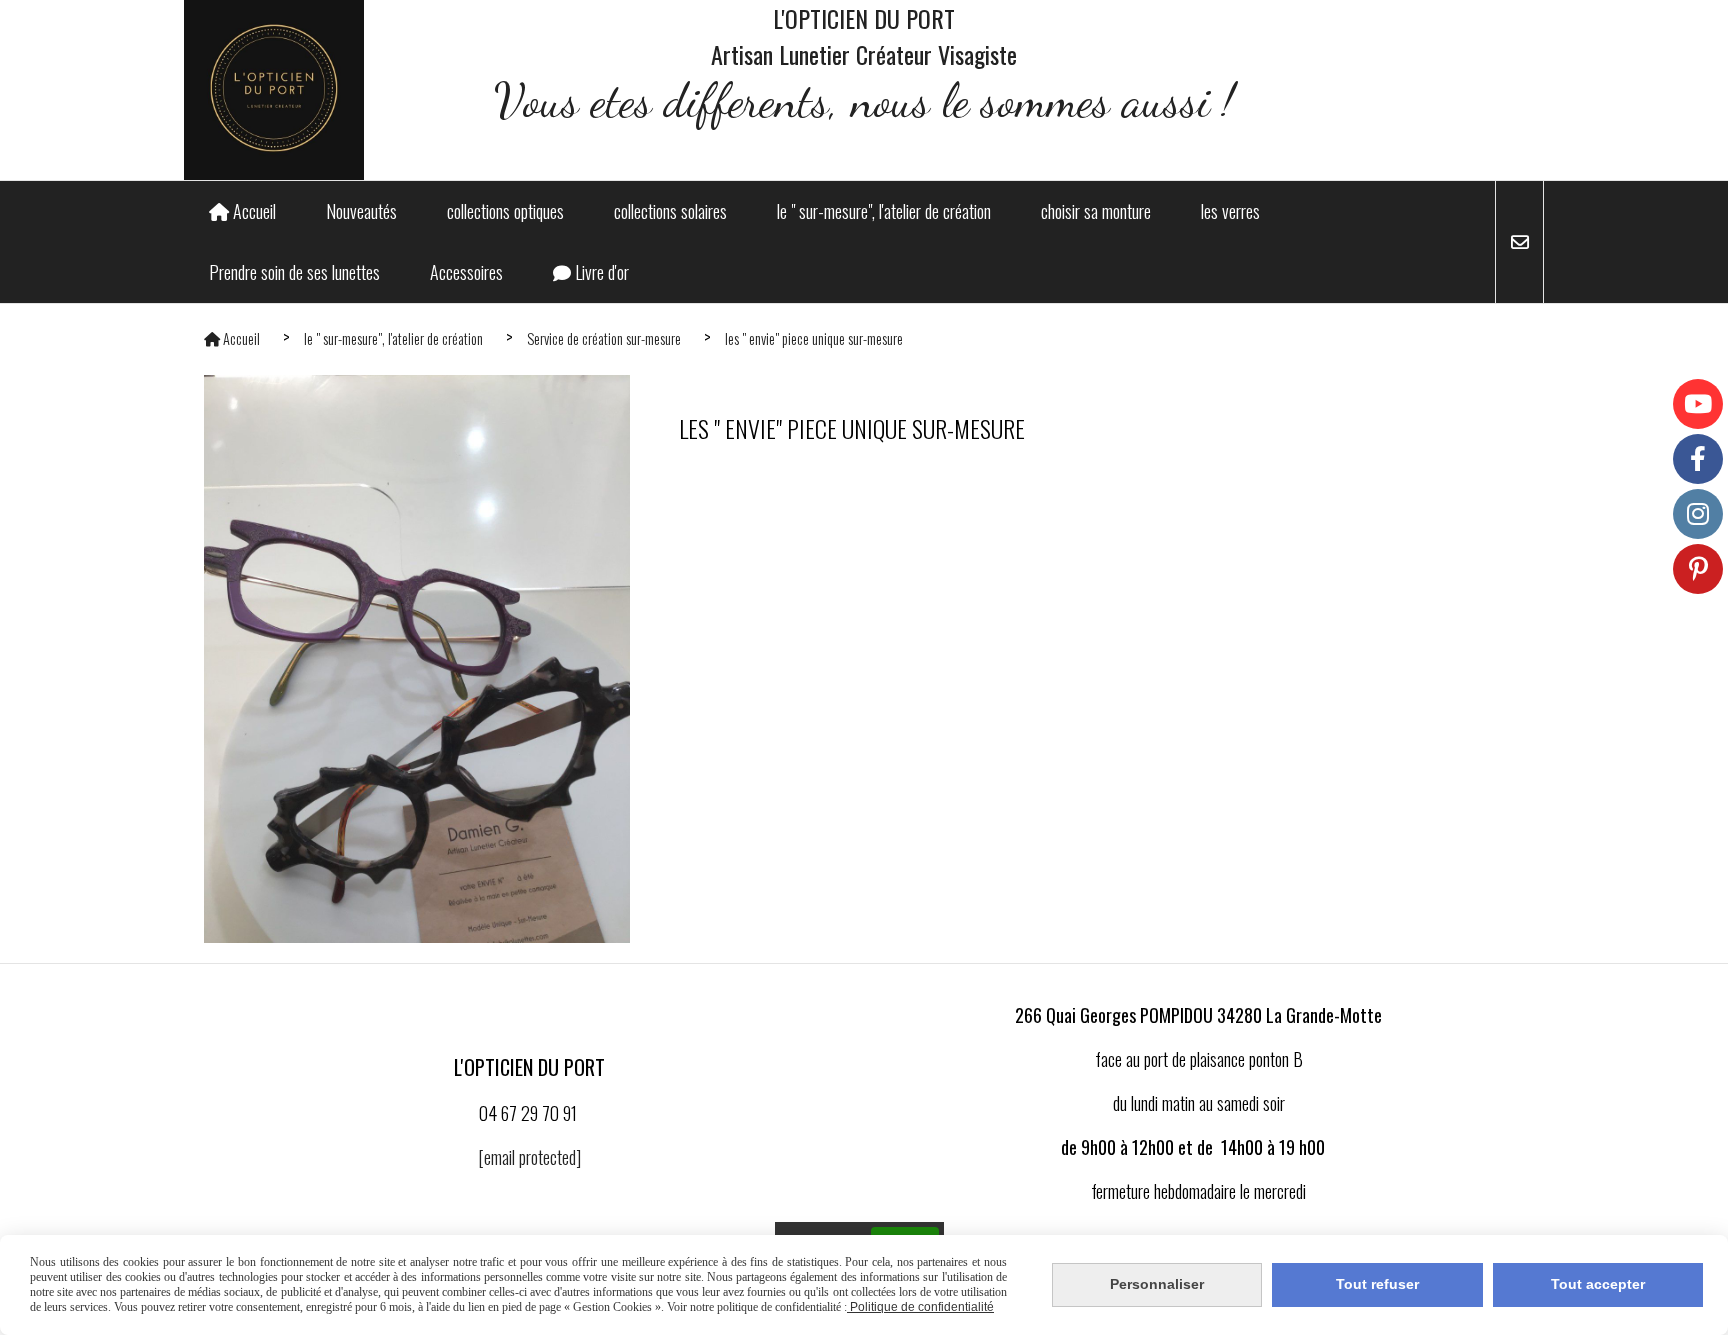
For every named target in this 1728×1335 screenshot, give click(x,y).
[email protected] (529, 1157)
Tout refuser (1377, 1284)
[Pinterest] (1698, 569)
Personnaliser (1157, 1284)
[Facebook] (1698, 459)
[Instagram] (1698, 514)
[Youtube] (1698, 404)
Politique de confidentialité (920, 1307)
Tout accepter (1598, 1284)
